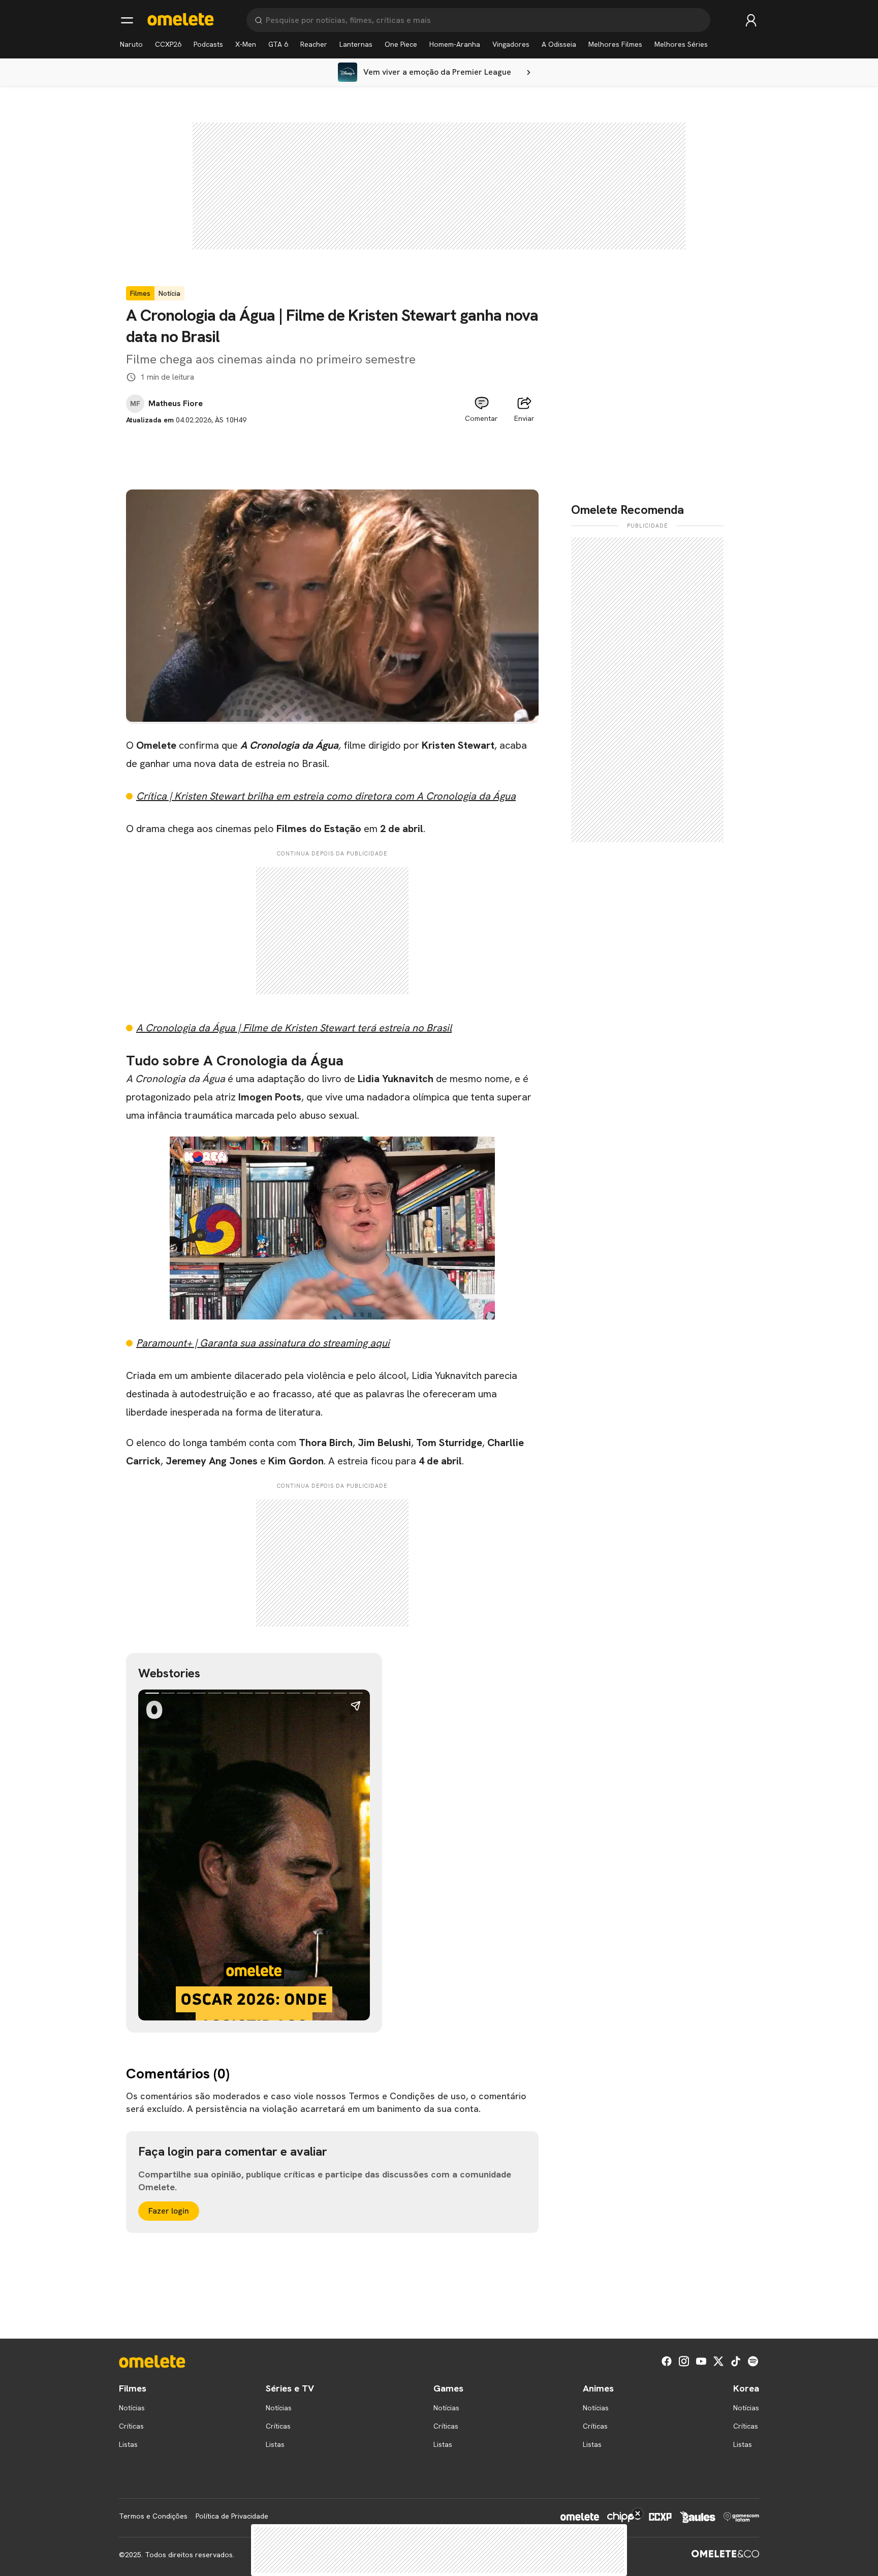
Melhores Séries (681, 44)
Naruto (131, 44)
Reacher (314, 44)
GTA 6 (278, 44)
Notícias (132, 2408)
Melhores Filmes (615, 44)
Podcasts (208, 44)
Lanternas (356, 44)
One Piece (401, 44)
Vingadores (511, 44)
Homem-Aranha (455, 44)
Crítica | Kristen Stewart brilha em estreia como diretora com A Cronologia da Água (326, 796)
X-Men (246, 44)
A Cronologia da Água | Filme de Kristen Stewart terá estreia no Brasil (294, 1028)
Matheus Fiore (176, 404)
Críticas (131, 2426)
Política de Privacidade (232, 2516)
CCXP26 (168, 44)
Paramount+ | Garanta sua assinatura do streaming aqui (263, 1343)
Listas (128, 2444)
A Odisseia (559, 44)
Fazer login (169, 2211)
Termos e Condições (153, 2516)
